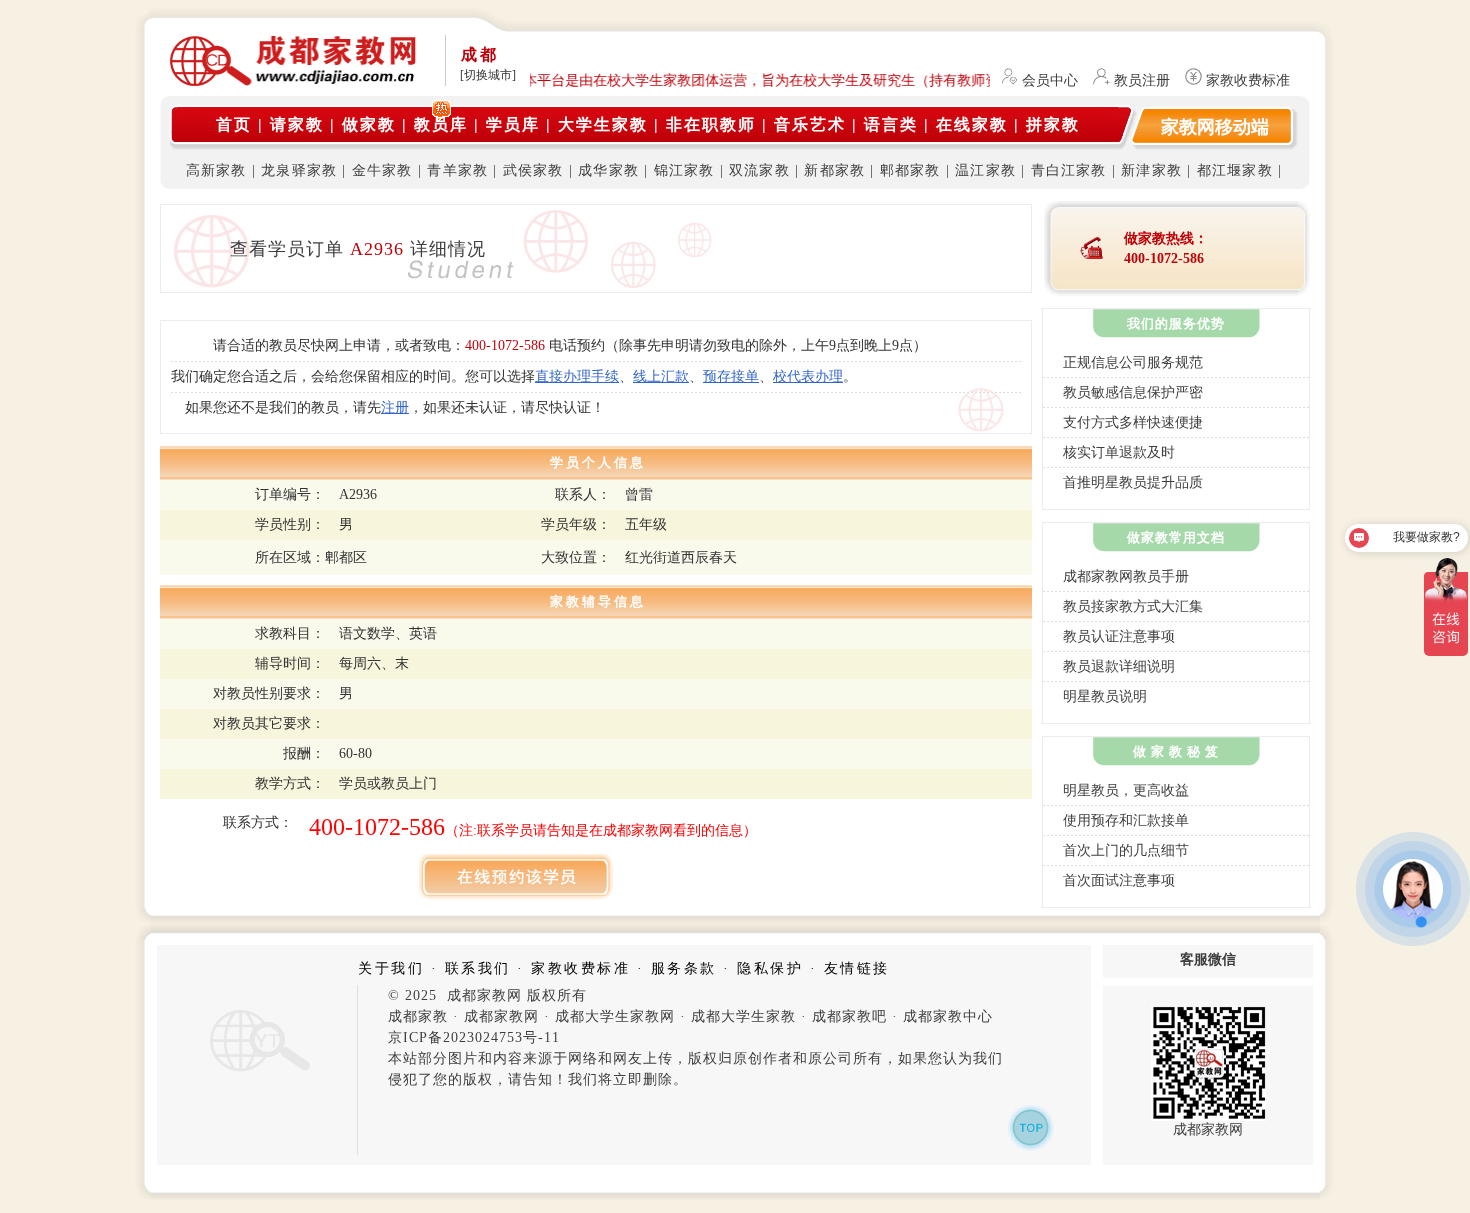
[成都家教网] (257, 1072)
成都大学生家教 (743, 1016)
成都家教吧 (849, 1016)
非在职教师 (711, 124)
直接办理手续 (577, 376)
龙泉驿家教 (299, 170)
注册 (395, 407)
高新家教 (216, 170)
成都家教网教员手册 (1126, 576)
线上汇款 (661, 376)
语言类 (891, 124)
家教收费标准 (1248, 80)
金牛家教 (382, 170)
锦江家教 (684, 170)
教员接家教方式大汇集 (1133, 606)
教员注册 (1142, 80)
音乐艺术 (810, 124)
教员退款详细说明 (1119, 666)
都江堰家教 (1235, 170)
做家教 (369, 124)
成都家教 (418, 1016)
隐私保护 (770, 968)
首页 (234, 124)
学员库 (513, 124)
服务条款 (684, 968)
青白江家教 (1069, 170)
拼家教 (1053, 124)
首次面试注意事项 (1119, 880)
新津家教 (1151, 170)
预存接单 (731, 376)
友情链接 (857, 968)
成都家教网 (501, 1016)
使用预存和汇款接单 (1126, 820)
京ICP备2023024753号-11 (474, 1037)
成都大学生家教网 (615, 1016)
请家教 (297, 124)
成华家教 (608, 170)
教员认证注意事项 (1119, 636)
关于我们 (391, 968)
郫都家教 (910, 170)
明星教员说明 (1105, 696)
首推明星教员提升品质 (1133, 482)
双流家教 (759, 170)
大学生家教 (603, 124)
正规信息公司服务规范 (1133, 362)
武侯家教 (533, 170)
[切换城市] (488, 75)
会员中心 (1050, 80)
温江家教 (985, 170)
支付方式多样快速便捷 (1133, 422)
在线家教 (972, 124)
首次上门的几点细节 (1126, 850)
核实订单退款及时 (1119, 452)
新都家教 (834, 170)
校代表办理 (808, 376)
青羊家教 (457, 170)
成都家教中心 (948, 1016)
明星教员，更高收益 (1126, 790)
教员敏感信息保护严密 (1133, 392)
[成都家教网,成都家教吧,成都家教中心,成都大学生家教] (295, 82)
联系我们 (478, 968)
